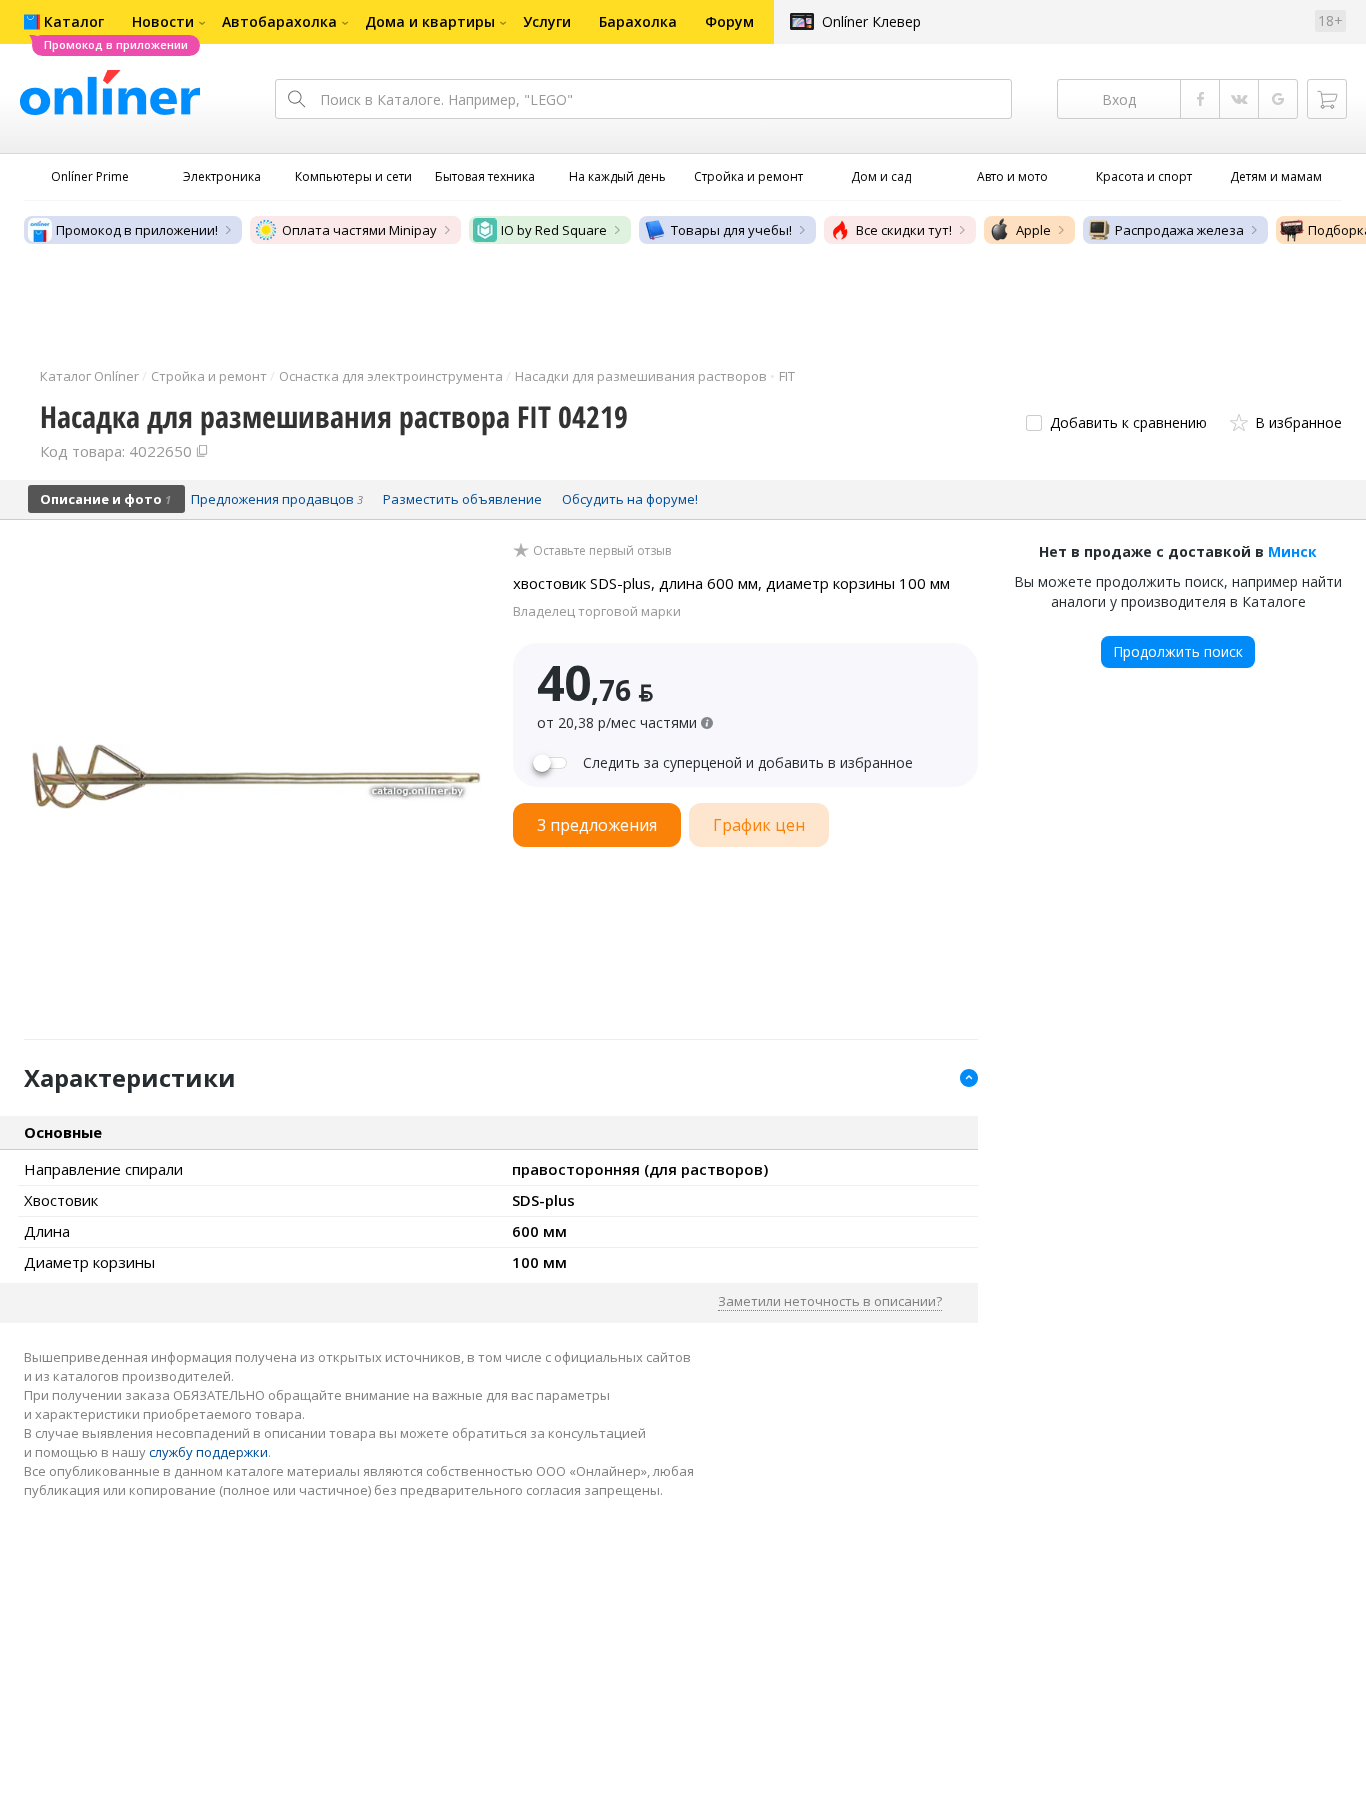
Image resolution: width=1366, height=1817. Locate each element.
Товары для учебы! (731, 230)
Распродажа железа (1179, 230)
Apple (1033, 230)
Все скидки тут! (904, 230)
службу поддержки (208, 1452)
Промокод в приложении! (137, 230)
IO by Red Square (554, 230)
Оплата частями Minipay (359, 230)
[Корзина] (1327, 99)
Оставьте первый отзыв (602, 551)
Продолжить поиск (1178, 651)
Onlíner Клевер (871, 21)
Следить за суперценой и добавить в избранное (748, 763)
